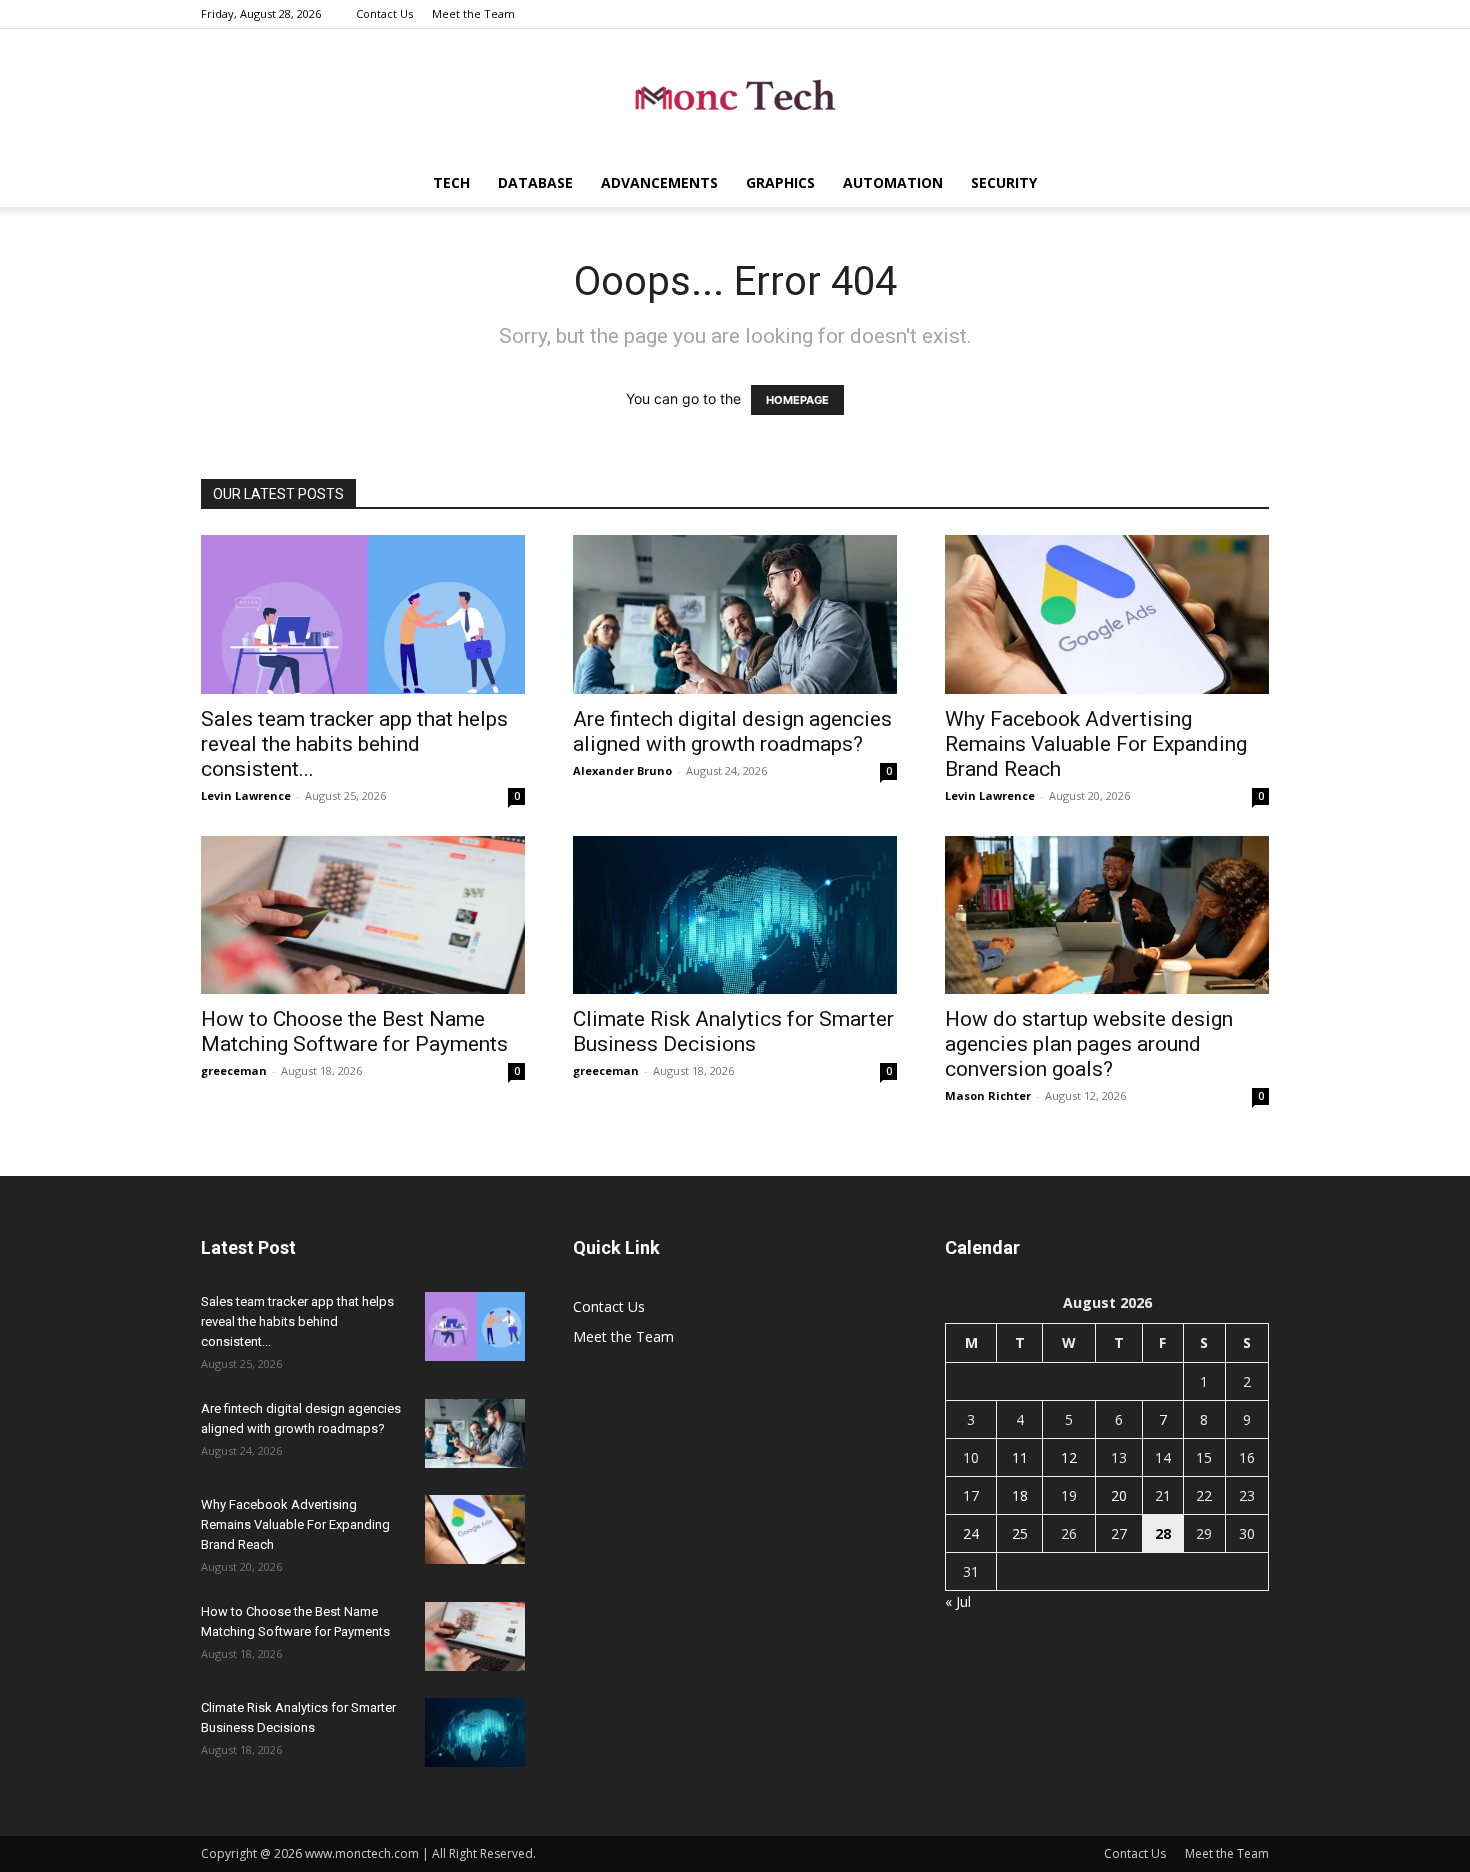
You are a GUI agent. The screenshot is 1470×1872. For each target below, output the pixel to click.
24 (971, 1533)
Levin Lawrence (246, 795)
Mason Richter (988, 1095)
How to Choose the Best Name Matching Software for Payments (354, 1031)
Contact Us (384, 13)
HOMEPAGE (797, 400)
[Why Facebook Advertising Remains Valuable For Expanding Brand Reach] (1107, 614)
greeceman (234, 1070)
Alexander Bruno (622, 770)
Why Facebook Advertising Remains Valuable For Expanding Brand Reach (1096, 744)
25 (1020, 1533)
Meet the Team (473, 13)
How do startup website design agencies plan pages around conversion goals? (1089, 1044)
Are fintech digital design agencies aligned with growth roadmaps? (732, 731)
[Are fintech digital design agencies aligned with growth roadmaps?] (735, 614)
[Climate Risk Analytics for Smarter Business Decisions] (735, 915)
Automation (893, 182)
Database (535, 182)
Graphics (780, 182)
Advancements (659, 182)
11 (1020, 1457)
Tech (451, 182)
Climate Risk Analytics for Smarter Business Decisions (733, 1031)
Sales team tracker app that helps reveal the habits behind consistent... (354, 744)
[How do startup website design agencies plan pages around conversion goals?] (1107, 915)
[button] (1245, 184)
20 (1119, 1495)
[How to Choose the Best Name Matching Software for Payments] (363, 915)
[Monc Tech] (735, 95)
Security (1004, 182)
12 (1069, 1457)
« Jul (958, 1601)
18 (1020, 1495)
